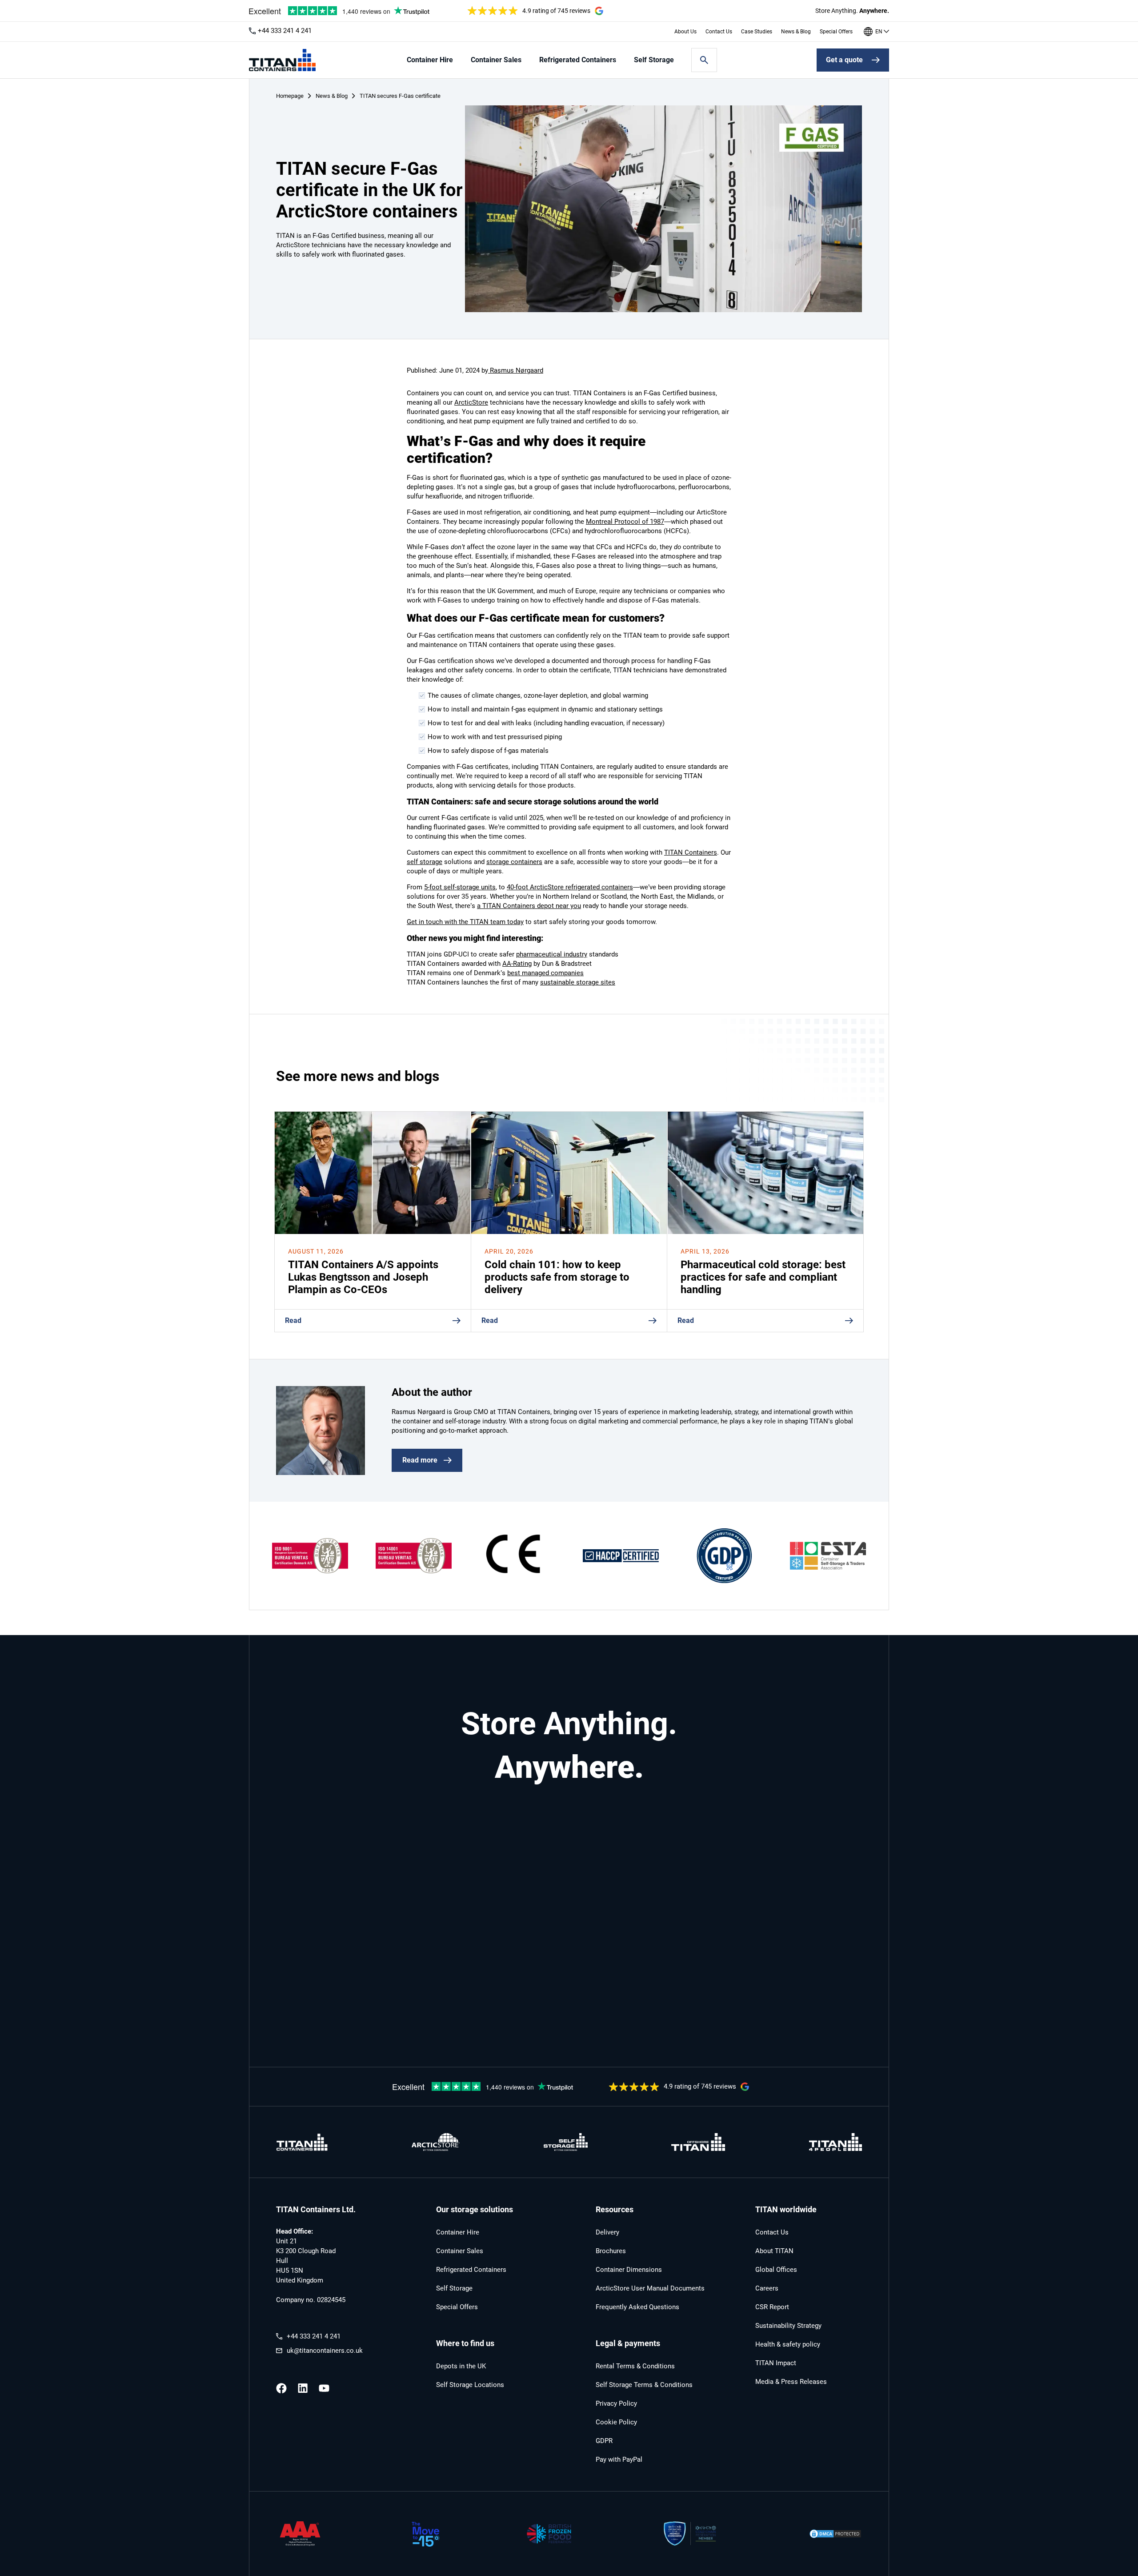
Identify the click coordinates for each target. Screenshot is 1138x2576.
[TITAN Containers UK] (282, 60)
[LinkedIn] (303, 2388)
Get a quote (844, 60)
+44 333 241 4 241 (285, 31)
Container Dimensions (629, 2270)
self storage (425, 862)
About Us (685, 32)
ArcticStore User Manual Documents (650, 2288)
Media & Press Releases (791, 2382)
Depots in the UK (461, 2366)
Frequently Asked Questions (637, 2307)
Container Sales (496, 60)
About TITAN (774, 2251)
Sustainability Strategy (788, 2326)
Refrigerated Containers (578, 60)
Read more (420, 1460)
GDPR (604, 2441)
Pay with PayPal (619, 2459)
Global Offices (776, 2270)
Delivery (607, 2232)
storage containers (514, 862)
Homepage (290, 96)
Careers (767, 2288)
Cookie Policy (616, 2422)
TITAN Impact (776, 2363)
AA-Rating (517, 964)
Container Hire (430, 60)
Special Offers (836, 32)
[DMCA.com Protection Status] (835, 2534)
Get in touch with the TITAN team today (465, 922)
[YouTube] (324, 2388)
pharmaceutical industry (552, 954)
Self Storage (654, 60)
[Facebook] (281, 2388)
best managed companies (545, 973)
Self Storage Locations (470, 2385)
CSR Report (772, 2307)
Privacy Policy (616, 2403)
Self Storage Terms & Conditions (644, 2385)
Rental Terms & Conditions (635, 2366)
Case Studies (757, 32)
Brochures (611, 2251)
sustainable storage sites (578, 982)
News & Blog (796, 32)
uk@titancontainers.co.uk (325, 2351)
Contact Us (719, 32)
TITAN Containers (691, 852)
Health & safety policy (788, 2344)
